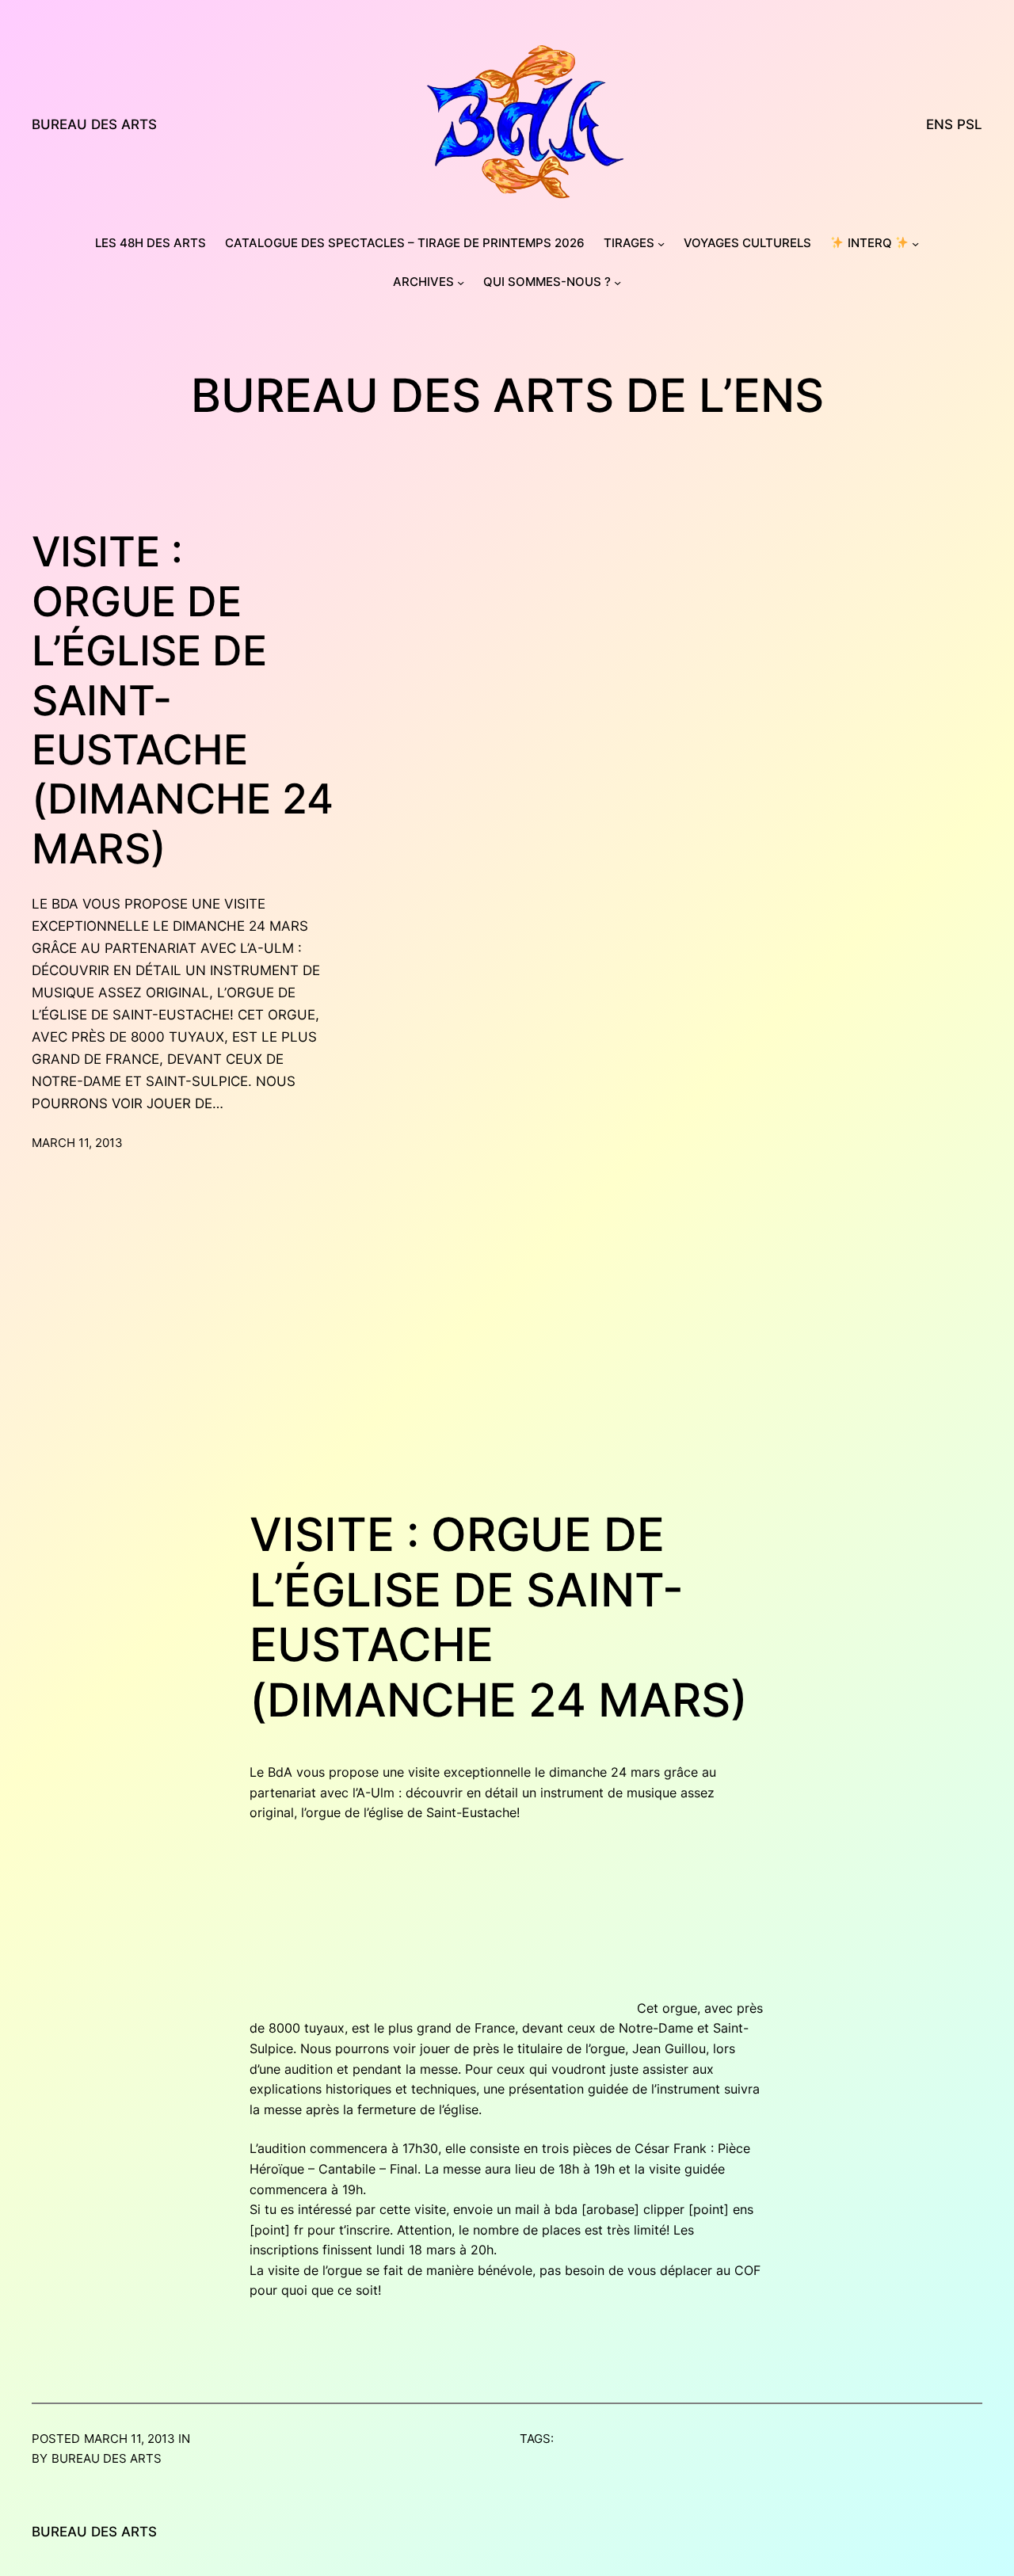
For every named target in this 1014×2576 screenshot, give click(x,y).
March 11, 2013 (77, 1143)
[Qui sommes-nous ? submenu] (618, 282)
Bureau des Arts (94, 124)
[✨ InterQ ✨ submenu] (915, 244)
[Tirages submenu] (661, 244)
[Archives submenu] (461, 282)
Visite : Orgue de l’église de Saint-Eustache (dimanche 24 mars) (183, 700)
